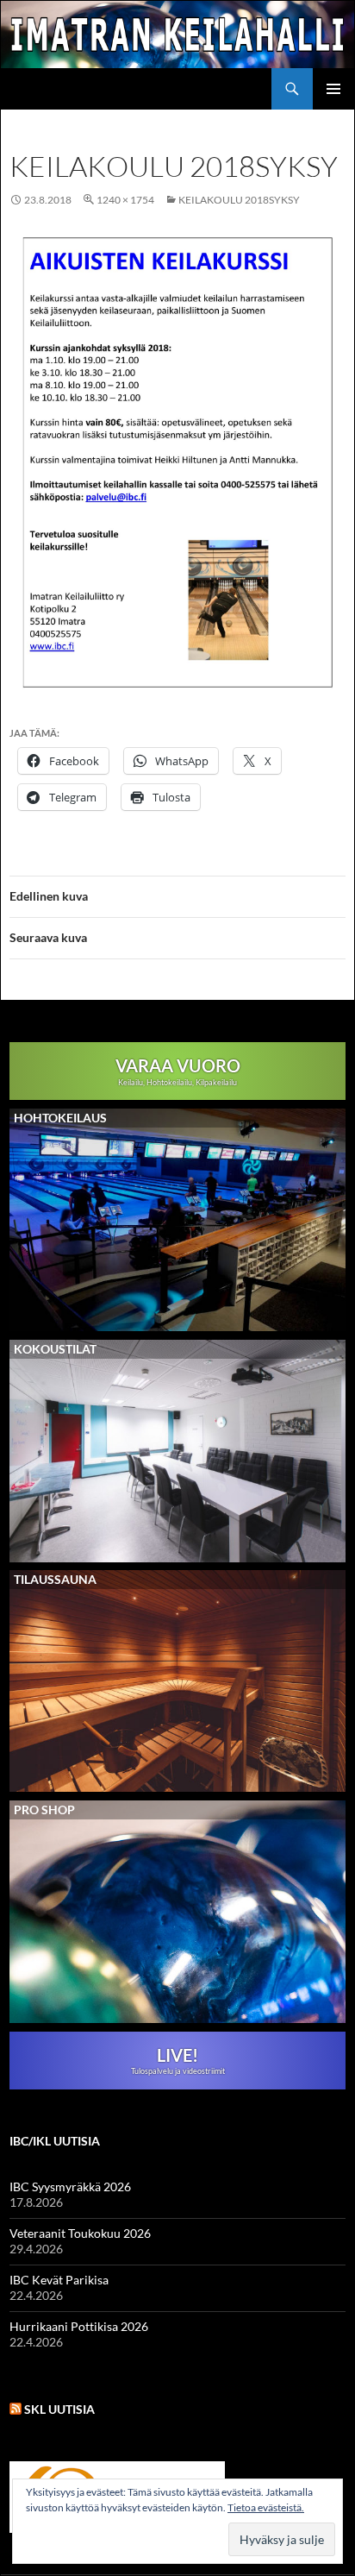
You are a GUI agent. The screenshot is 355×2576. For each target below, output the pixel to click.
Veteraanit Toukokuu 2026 (80, 2233)
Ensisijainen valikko (333, 89)
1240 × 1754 (125, 200)
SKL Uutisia (59, 2409)
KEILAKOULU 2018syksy (239, 200)
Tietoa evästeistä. (266, 2507)
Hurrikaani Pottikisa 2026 (79, 2326)
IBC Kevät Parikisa (59, 2280)
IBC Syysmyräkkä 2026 (70, 2186)
